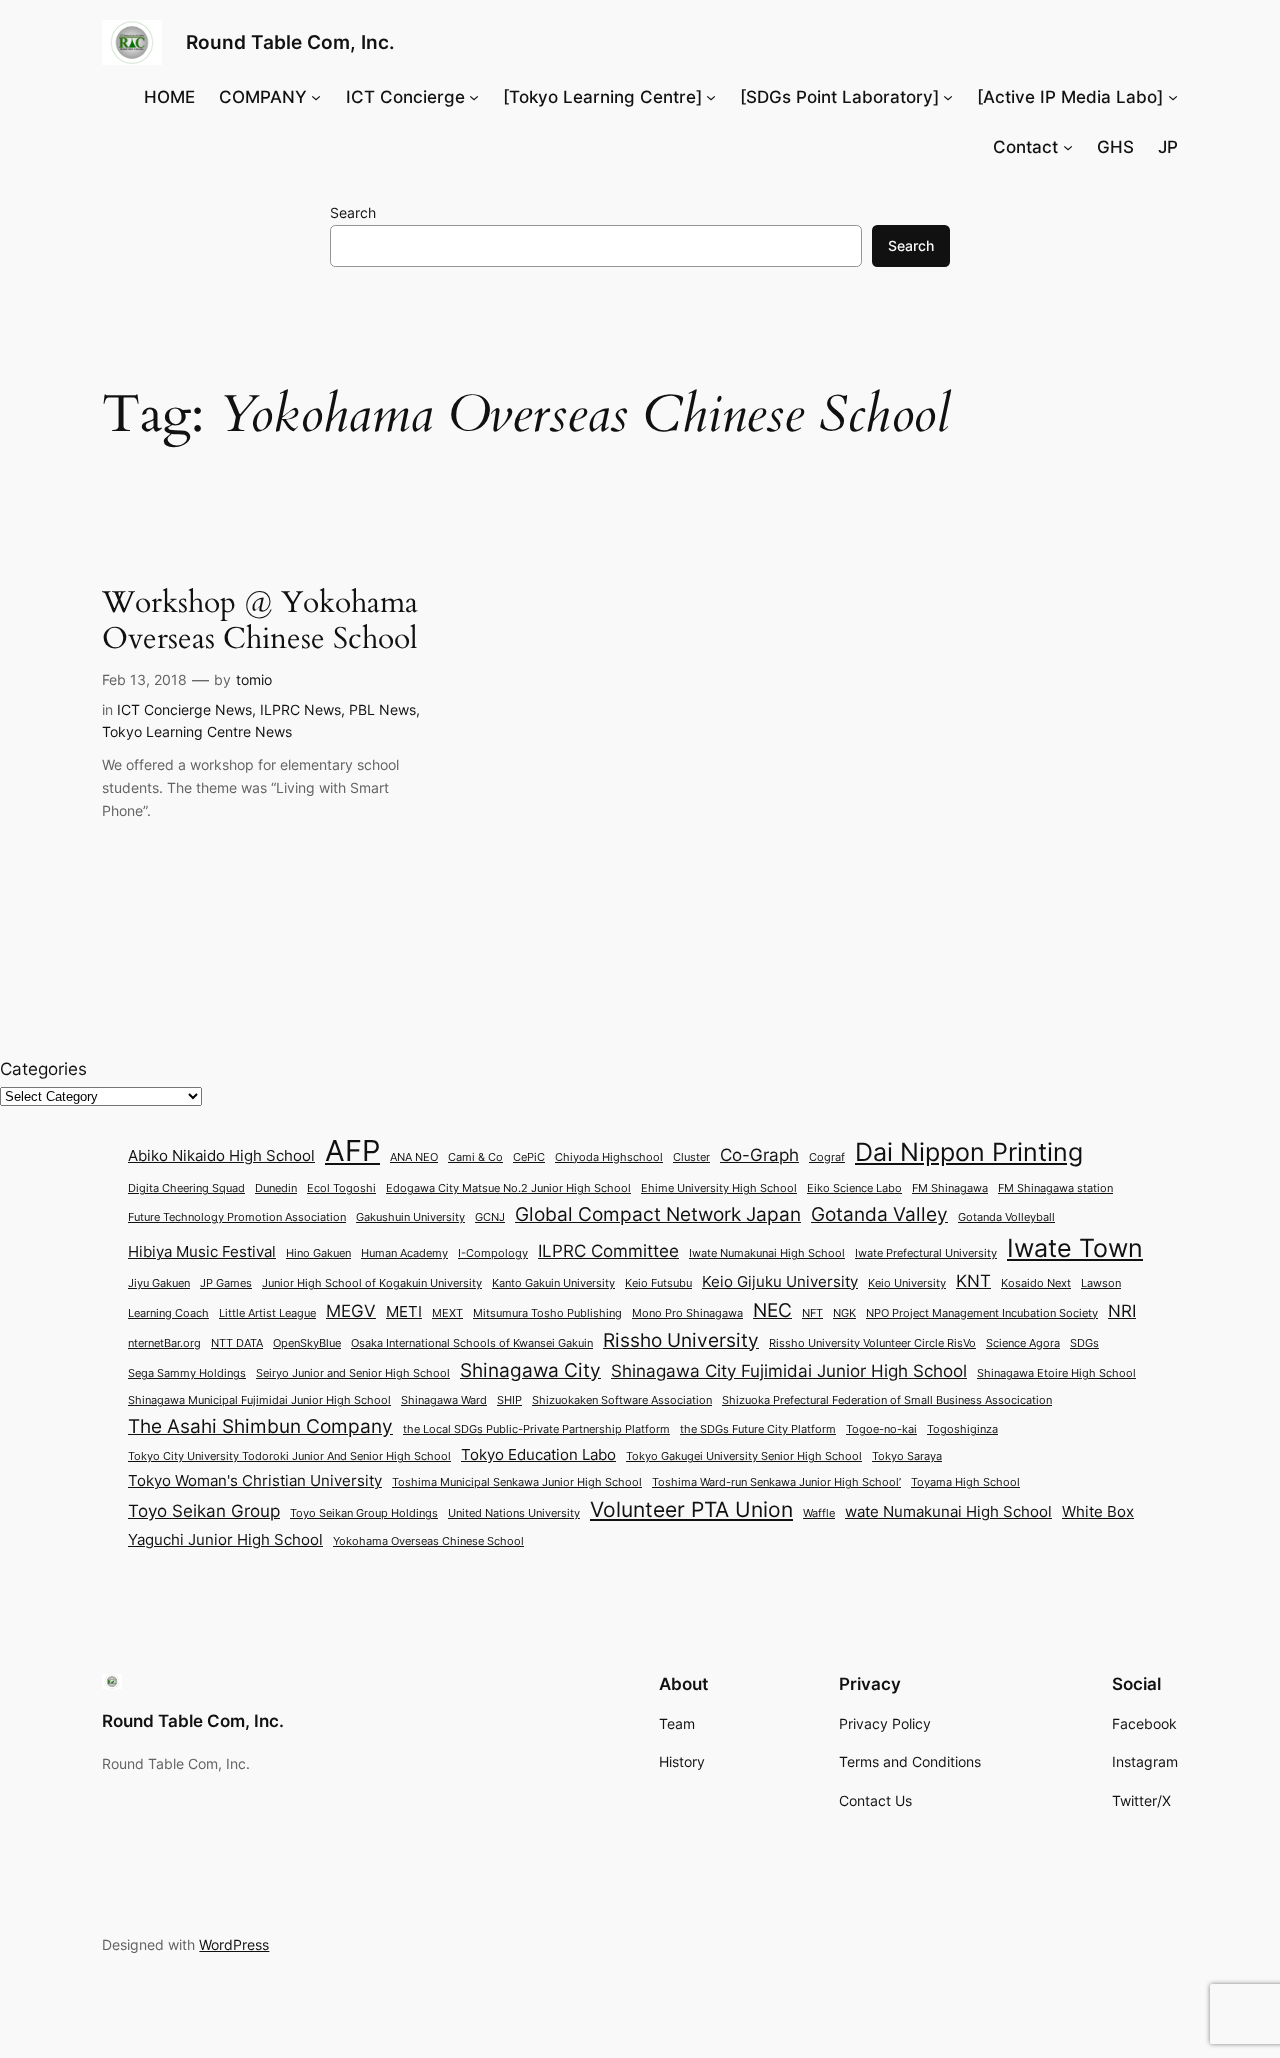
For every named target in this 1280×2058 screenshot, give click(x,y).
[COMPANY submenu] (316, 97)
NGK (844, 1313)
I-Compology (493, 1253)
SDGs (1084, 1343)
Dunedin (276, 1188)
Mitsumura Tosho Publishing (547, 1313)
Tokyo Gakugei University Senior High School (744, 1456)
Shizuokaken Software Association (622, 1400)
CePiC (529, 1157)
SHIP (509, 1400)
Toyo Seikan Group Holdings (364, 1513)
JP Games (226, 1283)
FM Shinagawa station (1055, 1188)
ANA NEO (414, 1157)
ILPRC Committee (608, 1250)
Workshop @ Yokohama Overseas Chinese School (260, 621)
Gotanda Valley (879, 1214)
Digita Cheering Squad (186, 1188)
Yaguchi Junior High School (225, 1540)
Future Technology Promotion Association (237, 1217)
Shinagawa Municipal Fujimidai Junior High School (259, 1400)
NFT (812, 1313)
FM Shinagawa (950, 1188)
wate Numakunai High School (948, 1512)
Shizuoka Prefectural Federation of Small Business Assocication (887, 1400)
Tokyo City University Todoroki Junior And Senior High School (289, 1456)
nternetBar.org (164, 1343)
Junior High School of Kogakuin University (372, 1283)
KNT (973, 1280)
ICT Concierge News (184, 709)
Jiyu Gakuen (159, 1283)
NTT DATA (237, 1343)
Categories (43, 1069)
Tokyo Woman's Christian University (255, 1481)
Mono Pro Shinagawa (687, 1313)
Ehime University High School (719, 1188)
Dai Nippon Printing (969, 1152)
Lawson (1101, 1283)
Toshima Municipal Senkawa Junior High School (517, 1482)
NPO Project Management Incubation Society (982, 1313)
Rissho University (681, 1340)
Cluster (691, 1157)
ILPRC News (300, 709)
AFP (352, 1150)
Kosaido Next (1036, 1283)
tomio (254, 679)
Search (353, 212)
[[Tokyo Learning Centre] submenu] (711, 97)
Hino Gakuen (318, 1253)
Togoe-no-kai (881, 1429)
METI (404, 1312)
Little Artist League (267, 1313)
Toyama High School (965, 1482)
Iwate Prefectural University (926, 1253)
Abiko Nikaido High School (221, 1156)
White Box (1098, 1512)
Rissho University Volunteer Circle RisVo (872, 1343)
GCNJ (490, 1217)
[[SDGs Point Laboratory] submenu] (948, 97)
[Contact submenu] (1068, 147)
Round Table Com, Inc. (290, 42)
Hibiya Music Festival (202, 1252)
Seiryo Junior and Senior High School (353, 1373)
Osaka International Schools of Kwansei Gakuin (472, 1343)
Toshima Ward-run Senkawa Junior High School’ (776, 1482)
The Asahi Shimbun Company (260, 1426)
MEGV (351, 1310)
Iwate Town (1075, 1248)
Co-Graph (759, 1154)
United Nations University (514, 1513)
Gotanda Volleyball (1006, 1217)
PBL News (382, 709)
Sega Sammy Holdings (187, 1373)
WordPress (234, 1944)
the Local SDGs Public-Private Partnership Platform (536, 1429)
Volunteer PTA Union (691, 1509)
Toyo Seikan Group (204, 1510)
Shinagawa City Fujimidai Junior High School (789, 1370)
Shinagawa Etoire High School (1056, 1373)
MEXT (447, 1313)
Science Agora (1023, 1343)
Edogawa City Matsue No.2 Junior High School (508, 1188)
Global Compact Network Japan (658, 1214)
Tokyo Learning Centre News (197, 731)
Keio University (907, 1283)
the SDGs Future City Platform (758, 1429)
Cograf (827, 1157)
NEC (772, 1310)
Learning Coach (168, 1313)
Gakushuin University (410, 1217)
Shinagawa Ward (444, 1400)
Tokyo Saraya (907, 1456)
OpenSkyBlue (307, 1343)
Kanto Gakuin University (553, 1283)
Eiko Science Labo (854, 1188)
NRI (1122, 1310)
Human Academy (404, 1253)
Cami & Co (475, 1157)
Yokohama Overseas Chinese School (428, 1541)
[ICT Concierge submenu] (474, 97)
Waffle (819, 1513)
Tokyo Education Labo (538, 1455)
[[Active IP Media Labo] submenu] (1173, 97)
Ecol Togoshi (341, 1188)
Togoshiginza (962, 1429)
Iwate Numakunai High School (767, 1253)
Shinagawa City (530, 1370)
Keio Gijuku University (780, 1282)
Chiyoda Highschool (609, 1157)
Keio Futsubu (658, 1283)
